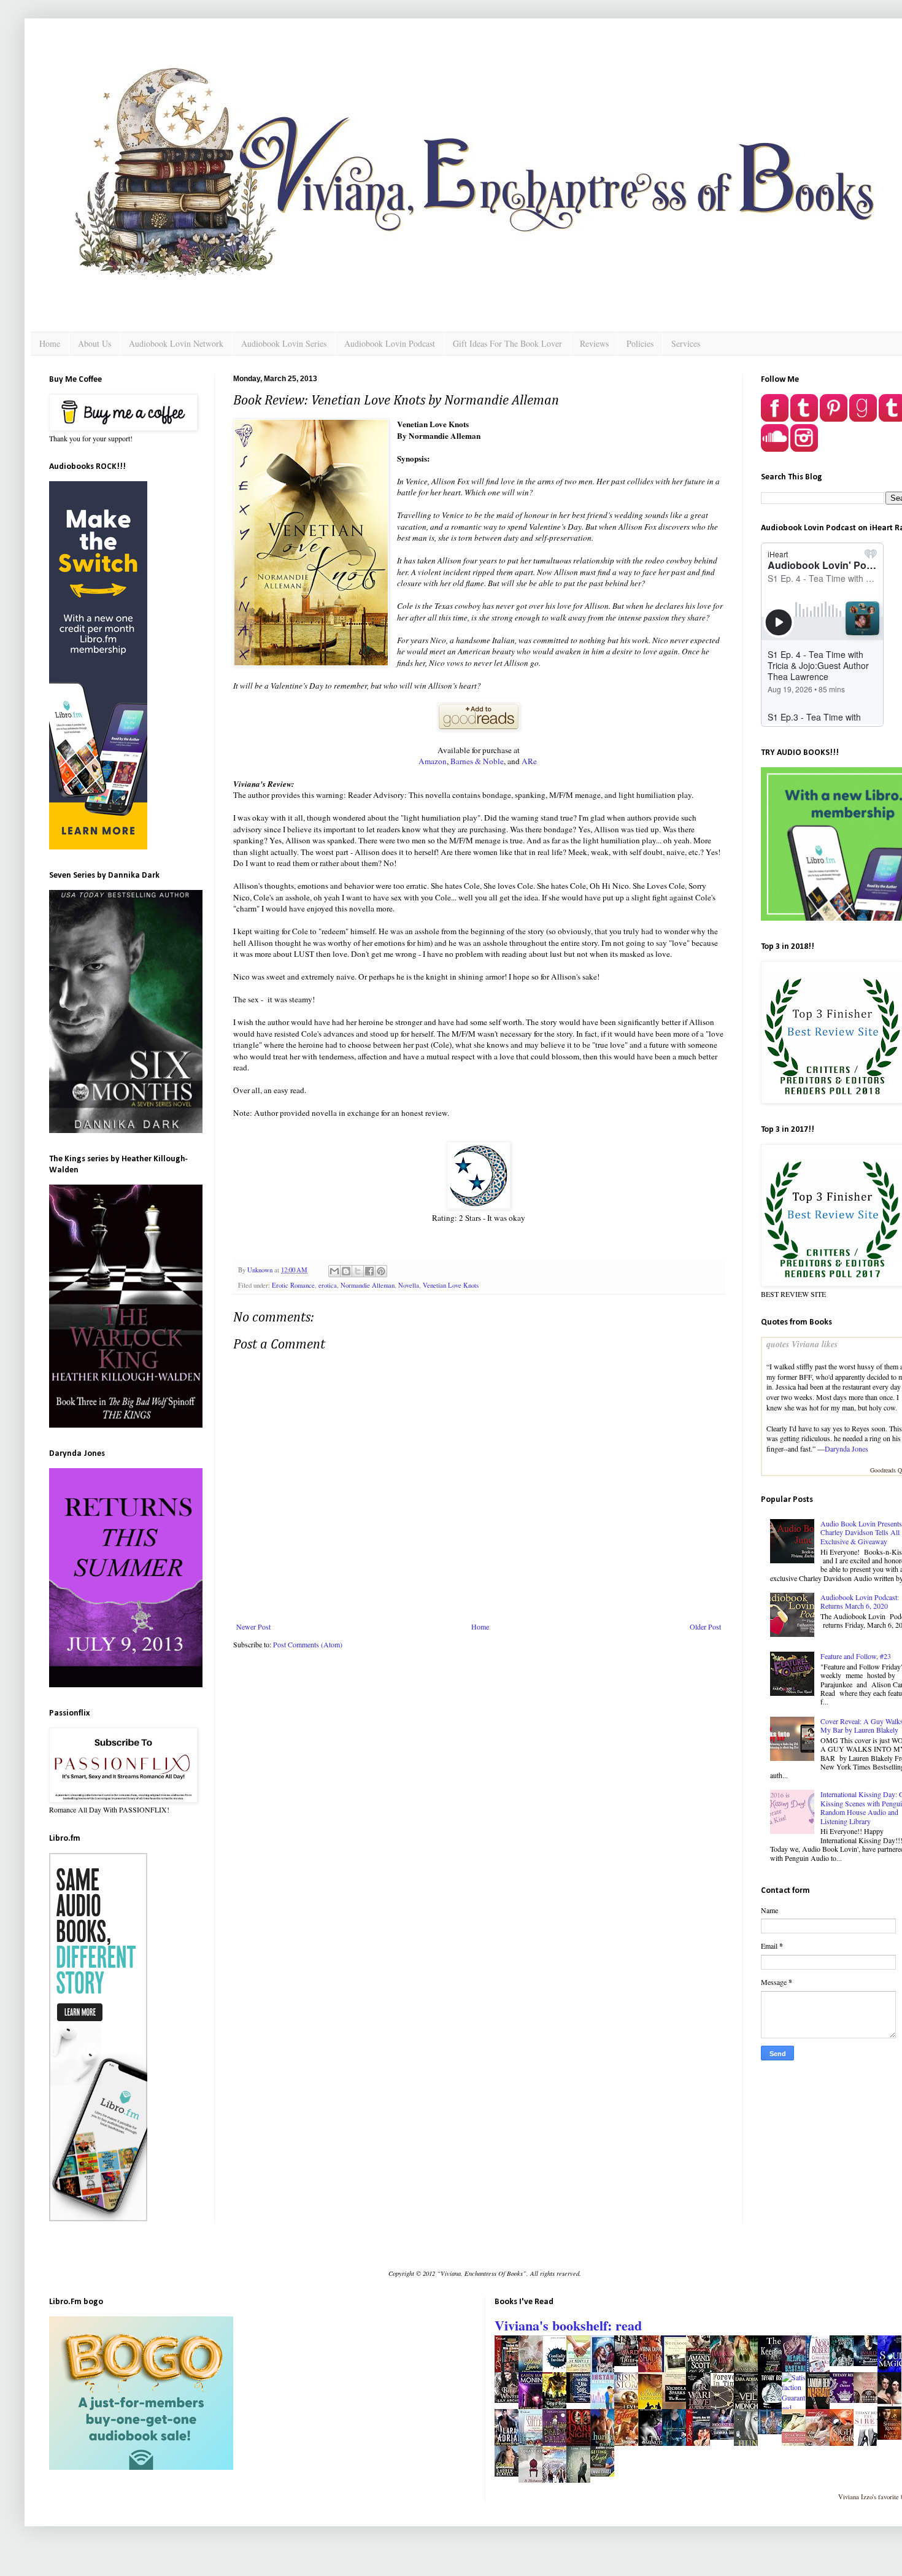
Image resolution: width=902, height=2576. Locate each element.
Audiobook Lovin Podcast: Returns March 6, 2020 (860, 1601)
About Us (94, 343)
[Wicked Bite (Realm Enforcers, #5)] (845, 2363)
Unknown (261, 1270)
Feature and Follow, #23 (856, 1656)
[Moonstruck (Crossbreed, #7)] (725, 2437)
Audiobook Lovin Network (176, 343)
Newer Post (253, 1626)
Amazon (433, 761)
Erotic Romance (293, 1285)
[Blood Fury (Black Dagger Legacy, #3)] (869, 2363)
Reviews (594, 343)
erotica (328, 1285)
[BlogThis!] (346, 1271)
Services (686, 343)
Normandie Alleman (368, 1285)
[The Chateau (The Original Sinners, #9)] (845, 2400)
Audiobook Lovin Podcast (390, 343)
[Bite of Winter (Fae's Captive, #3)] (510, 2400)
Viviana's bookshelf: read (568, 2325)
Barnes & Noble (477, 761)
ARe (529, 761)
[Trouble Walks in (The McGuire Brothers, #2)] (773, 2431)
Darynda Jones (846, 1449)
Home (50, 343)
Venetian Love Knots (451, 1285)
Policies (640, 343)
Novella (409, 1285)
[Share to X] (358, 1271)
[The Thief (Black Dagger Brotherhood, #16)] (630, 2363)
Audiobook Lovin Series (284, 343)
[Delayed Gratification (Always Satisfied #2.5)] (510, 2474)
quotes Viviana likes (802, 1344)
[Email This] (334, 1271)
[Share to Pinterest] (381, 1271)
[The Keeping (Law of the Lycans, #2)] (773, 2371)
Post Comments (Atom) (308, 1644)
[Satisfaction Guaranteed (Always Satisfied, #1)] (794, 2408)
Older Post (705, 1626)
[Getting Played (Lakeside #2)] (606, 2474)
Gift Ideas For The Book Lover (507, 343)
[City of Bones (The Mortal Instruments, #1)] (558, 2405)
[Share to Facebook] (369, 1271)
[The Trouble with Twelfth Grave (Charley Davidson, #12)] (869, 2400)
